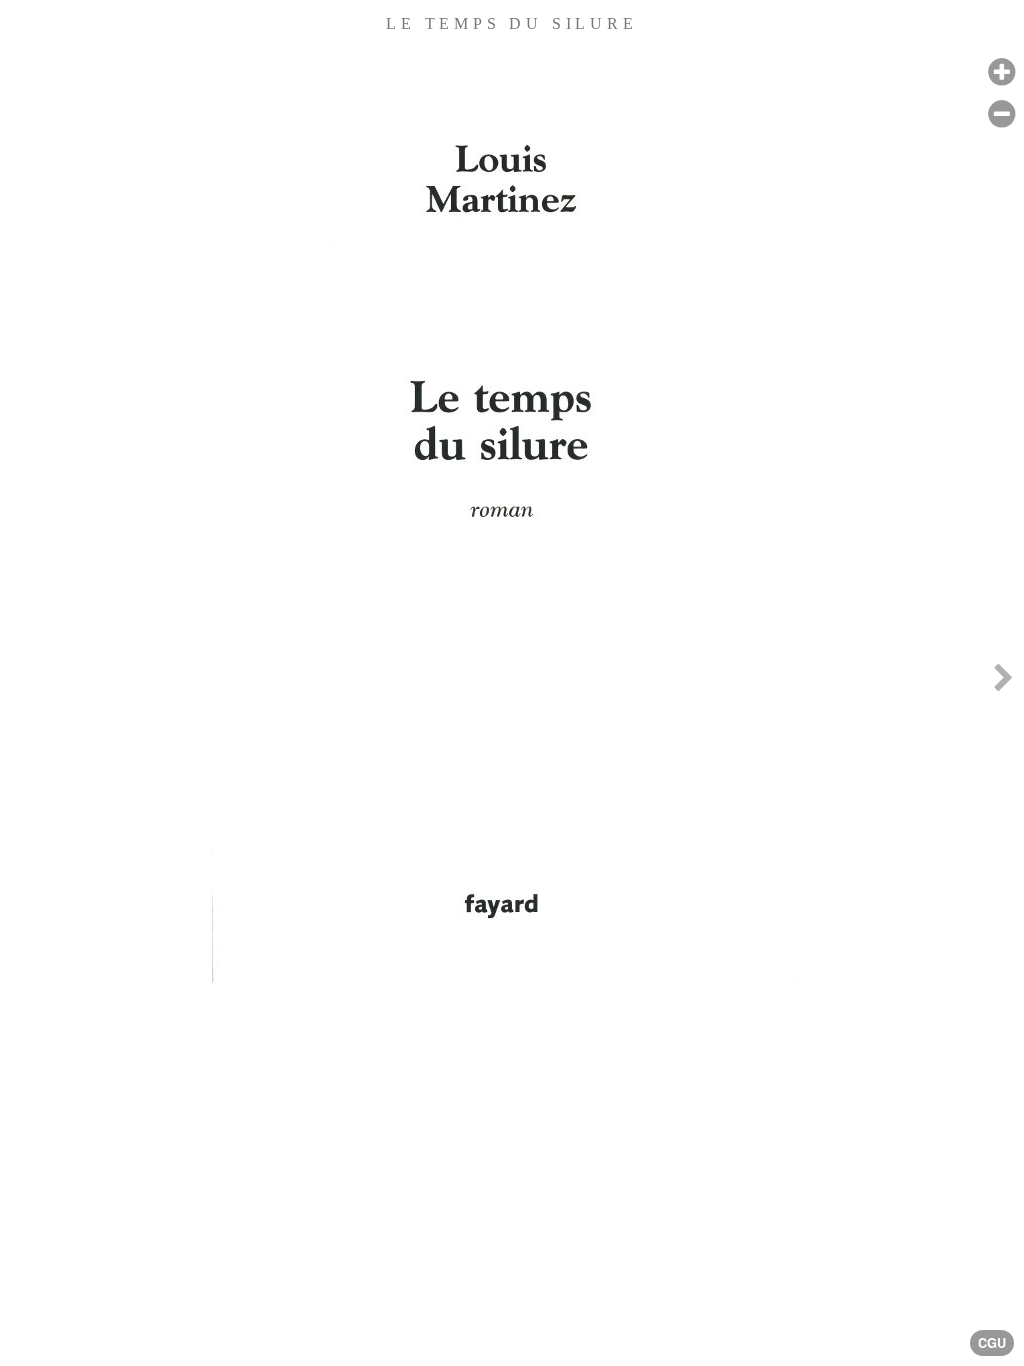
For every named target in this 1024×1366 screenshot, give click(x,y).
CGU (992, 1343)
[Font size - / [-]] (1001, 114)
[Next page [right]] (1003, 683)
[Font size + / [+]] (1001, 72)
